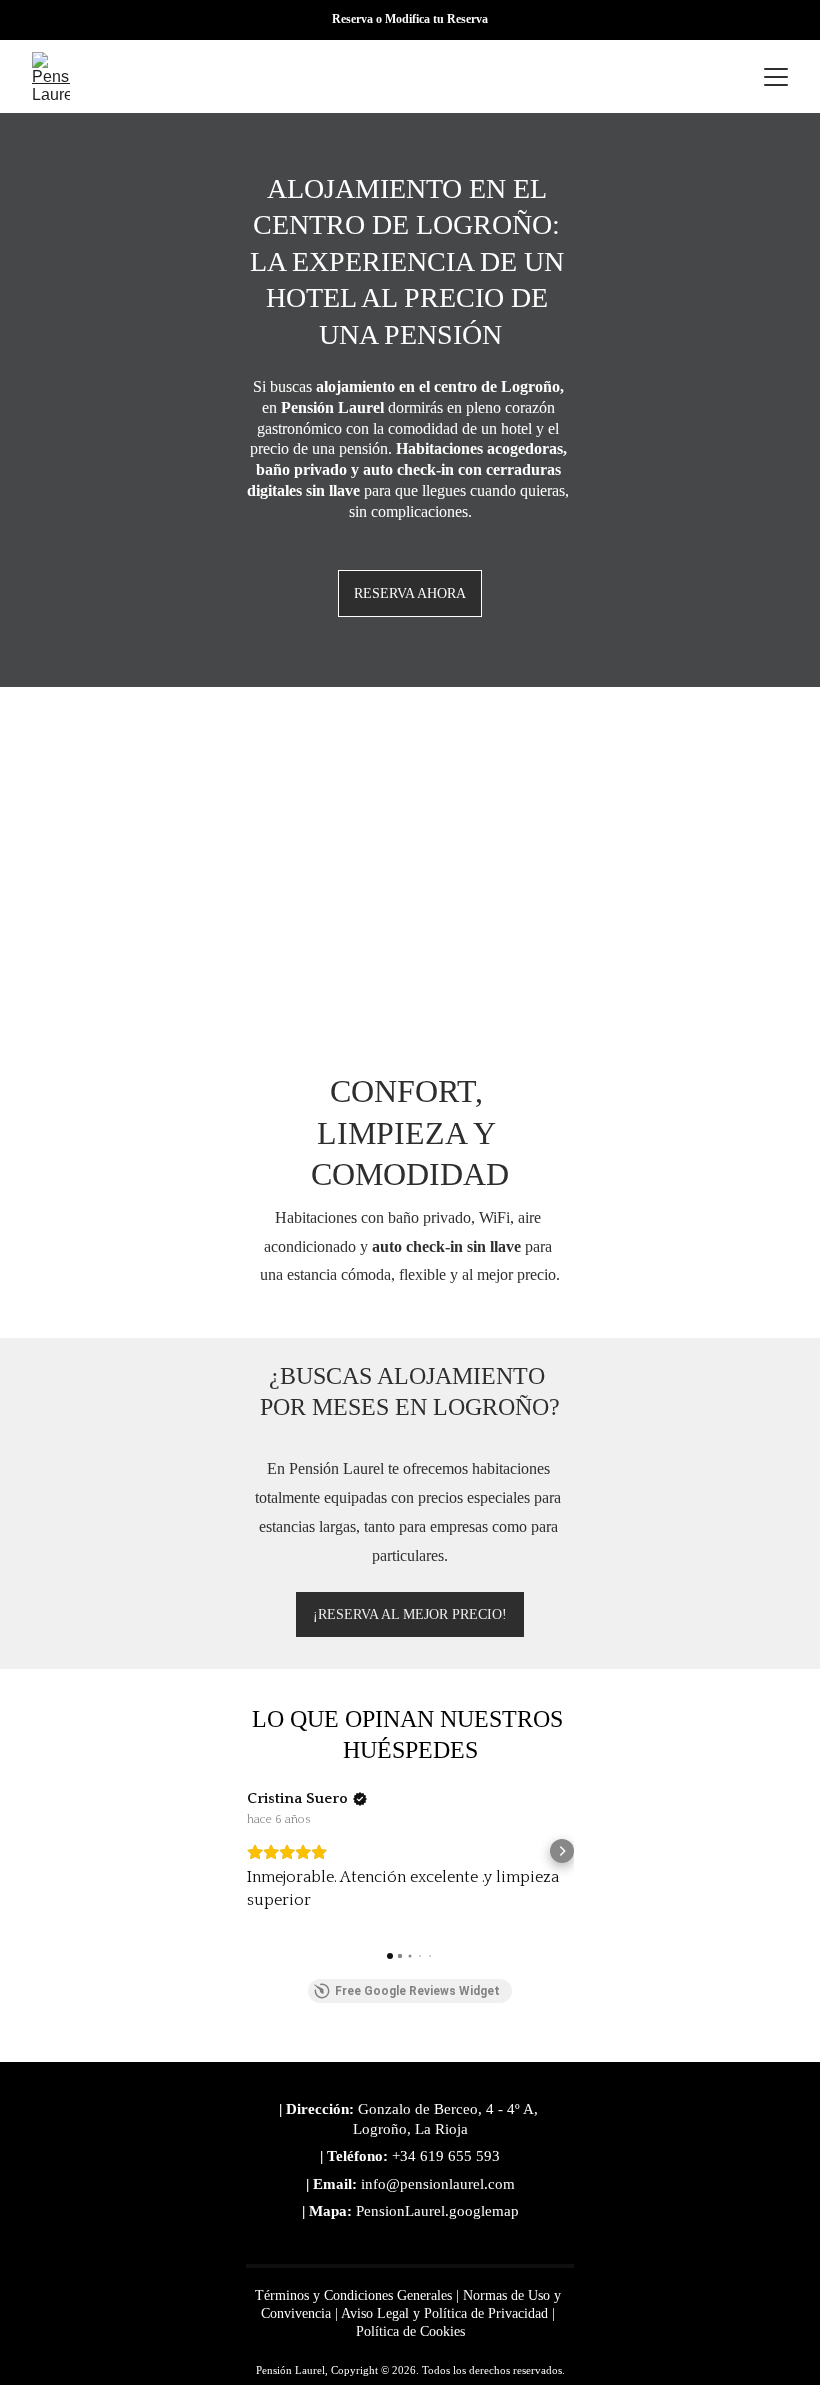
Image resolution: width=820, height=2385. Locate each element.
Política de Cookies (410, 2331)
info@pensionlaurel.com (438, 2184)
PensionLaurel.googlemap (437, 2211)
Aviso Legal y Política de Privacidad (444, 2313)
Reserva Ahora (410, 593)
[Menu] (776, 77)
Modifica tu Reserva (436, 19)
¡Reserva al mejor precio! (410, 1614)
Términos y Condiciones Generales (353, 2295)
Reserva (354, 19)
